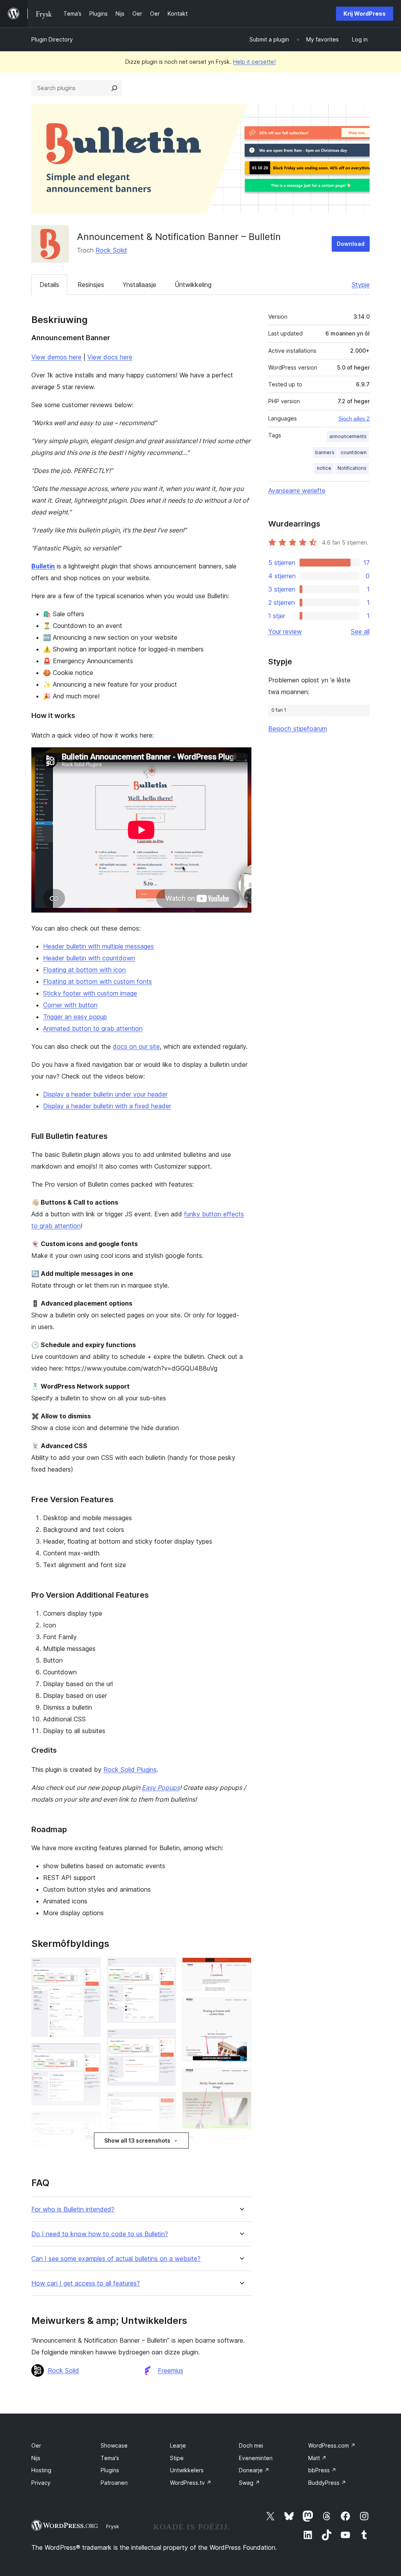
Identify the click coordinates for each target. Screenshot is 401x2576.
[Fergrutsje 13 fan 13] (241, 2146)
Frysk (113, 2526)
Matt (317, 2458)
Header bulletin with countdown (89, 958)
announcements (348, 436)
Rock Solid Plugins (130, 1770)
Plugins (110, 2470)
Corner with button (70, 1005)
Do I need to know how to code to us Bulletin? (100, 2234)
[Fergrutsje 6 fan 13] (165, 2040)
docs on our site (136, 1046)
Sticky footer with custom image (90, 993)
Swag (249, 2483)
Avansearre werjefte (297, 491)
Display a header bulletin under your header (105, 1094)
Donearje (254, 2470)
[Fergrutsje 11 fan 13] (241, 2008)
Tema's (110, 2458)
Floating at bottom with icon (84, 970)
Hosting (41, 2470)
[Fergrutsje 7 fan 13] (165, 2103)
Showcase (114, 2445)
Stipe (177, 2458)
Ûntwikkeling (193, 285)
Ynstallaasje (139, 285)
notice (324, 468)
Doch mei (251, 2445)
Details (49, 285)
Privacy (41, 2483)
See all (360, 631)
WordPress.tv (191, 2483)
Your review (285, 631)
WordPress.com (332, 2445)
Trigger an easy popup (75, 1017)
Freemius (171, 2370)
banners (325, 452)
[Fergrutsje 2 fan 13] (90, 2054)
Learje (178, 2445)
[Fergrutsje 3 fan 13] (90, 2122)
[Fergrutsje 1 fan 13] (90, 1968)
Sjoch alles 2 (354, 419)
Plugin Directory (52, 39)
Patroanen (114, 2483)
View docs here (110, 357)
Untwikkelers (187, 2470)
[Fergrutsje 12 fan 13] (241, 2078)
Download (351, 244)
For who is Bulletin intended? (73, 2209)
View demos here (56, 357)
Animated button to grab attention (93, 1028)
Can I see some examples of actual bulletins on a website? (116, 2259)
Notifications (352, 468)
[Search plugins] (114, 88)
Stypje (361, 285)
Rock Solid (111, 250)
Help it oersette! (254, 62)
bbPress (322, 2470)
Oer (36, 2445)
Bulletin (43, 566)
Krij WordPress (365, 14)
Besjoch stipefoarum (298, 729)
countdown (354, 452)
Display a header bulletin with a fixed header (107, 1106)
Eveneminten (256, 2458)
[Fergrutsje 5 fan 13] (165, 1968)
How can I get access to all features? (86, 2283)
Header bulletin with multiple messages (98, 946)
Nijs (36, 2458)
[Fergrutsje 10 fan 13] (241, 1968)
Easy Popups (161, 1788)
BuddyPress (327, 2483)
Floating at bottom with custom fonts (98, 981)
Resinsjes (91, 285)
